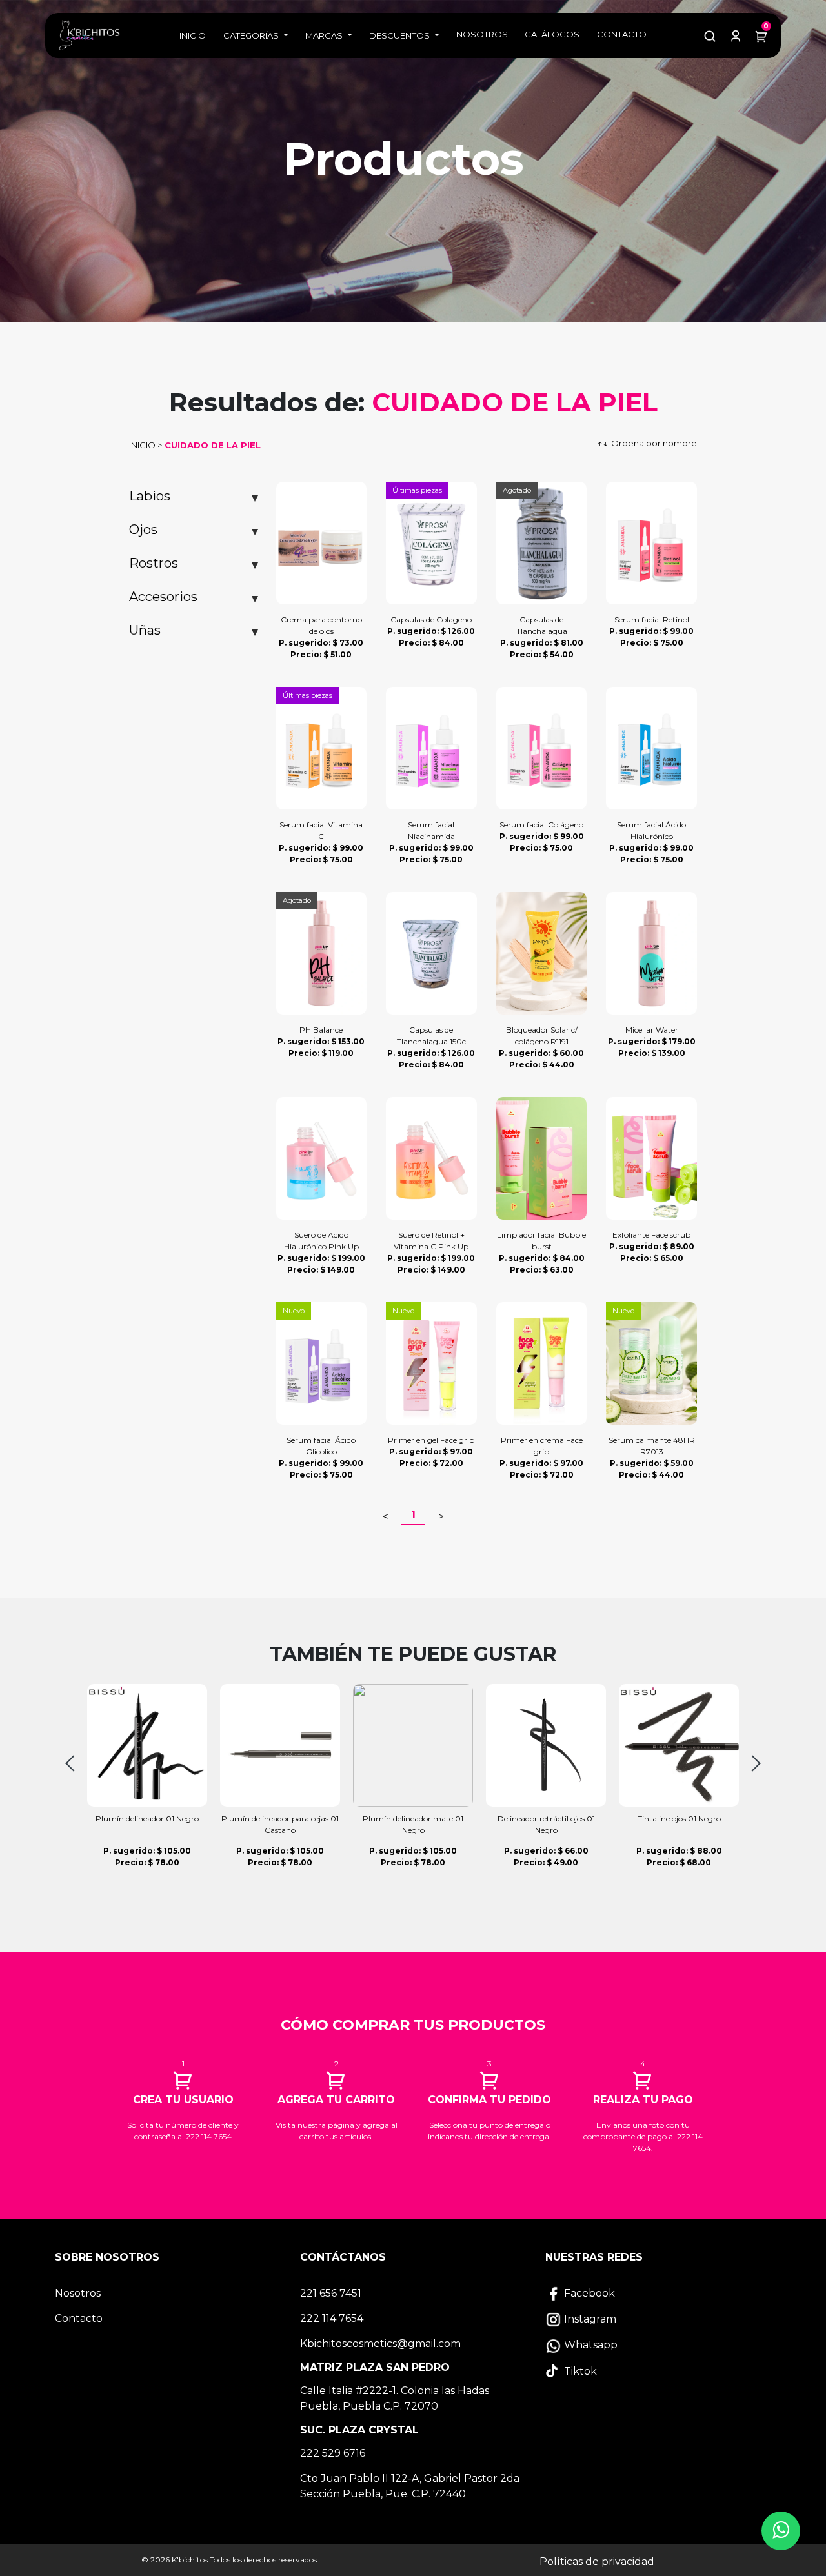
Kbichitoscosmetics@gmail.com (380, 2343)
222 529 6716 (333, 2453)
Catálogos (552, 34)
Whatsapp (589, 2345)
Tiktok (579, 2371)
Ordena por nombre (647, 443)
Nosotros (482, 34)
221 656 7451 (331, 2293)
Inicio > (146, 445)
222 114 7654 (332, 2318)
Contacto (622, 34)
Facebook (588, 2293)
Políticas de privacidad (597, 2561)
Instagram (589, 2319)
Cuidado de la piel (211, 445)
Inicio (193, 35)
